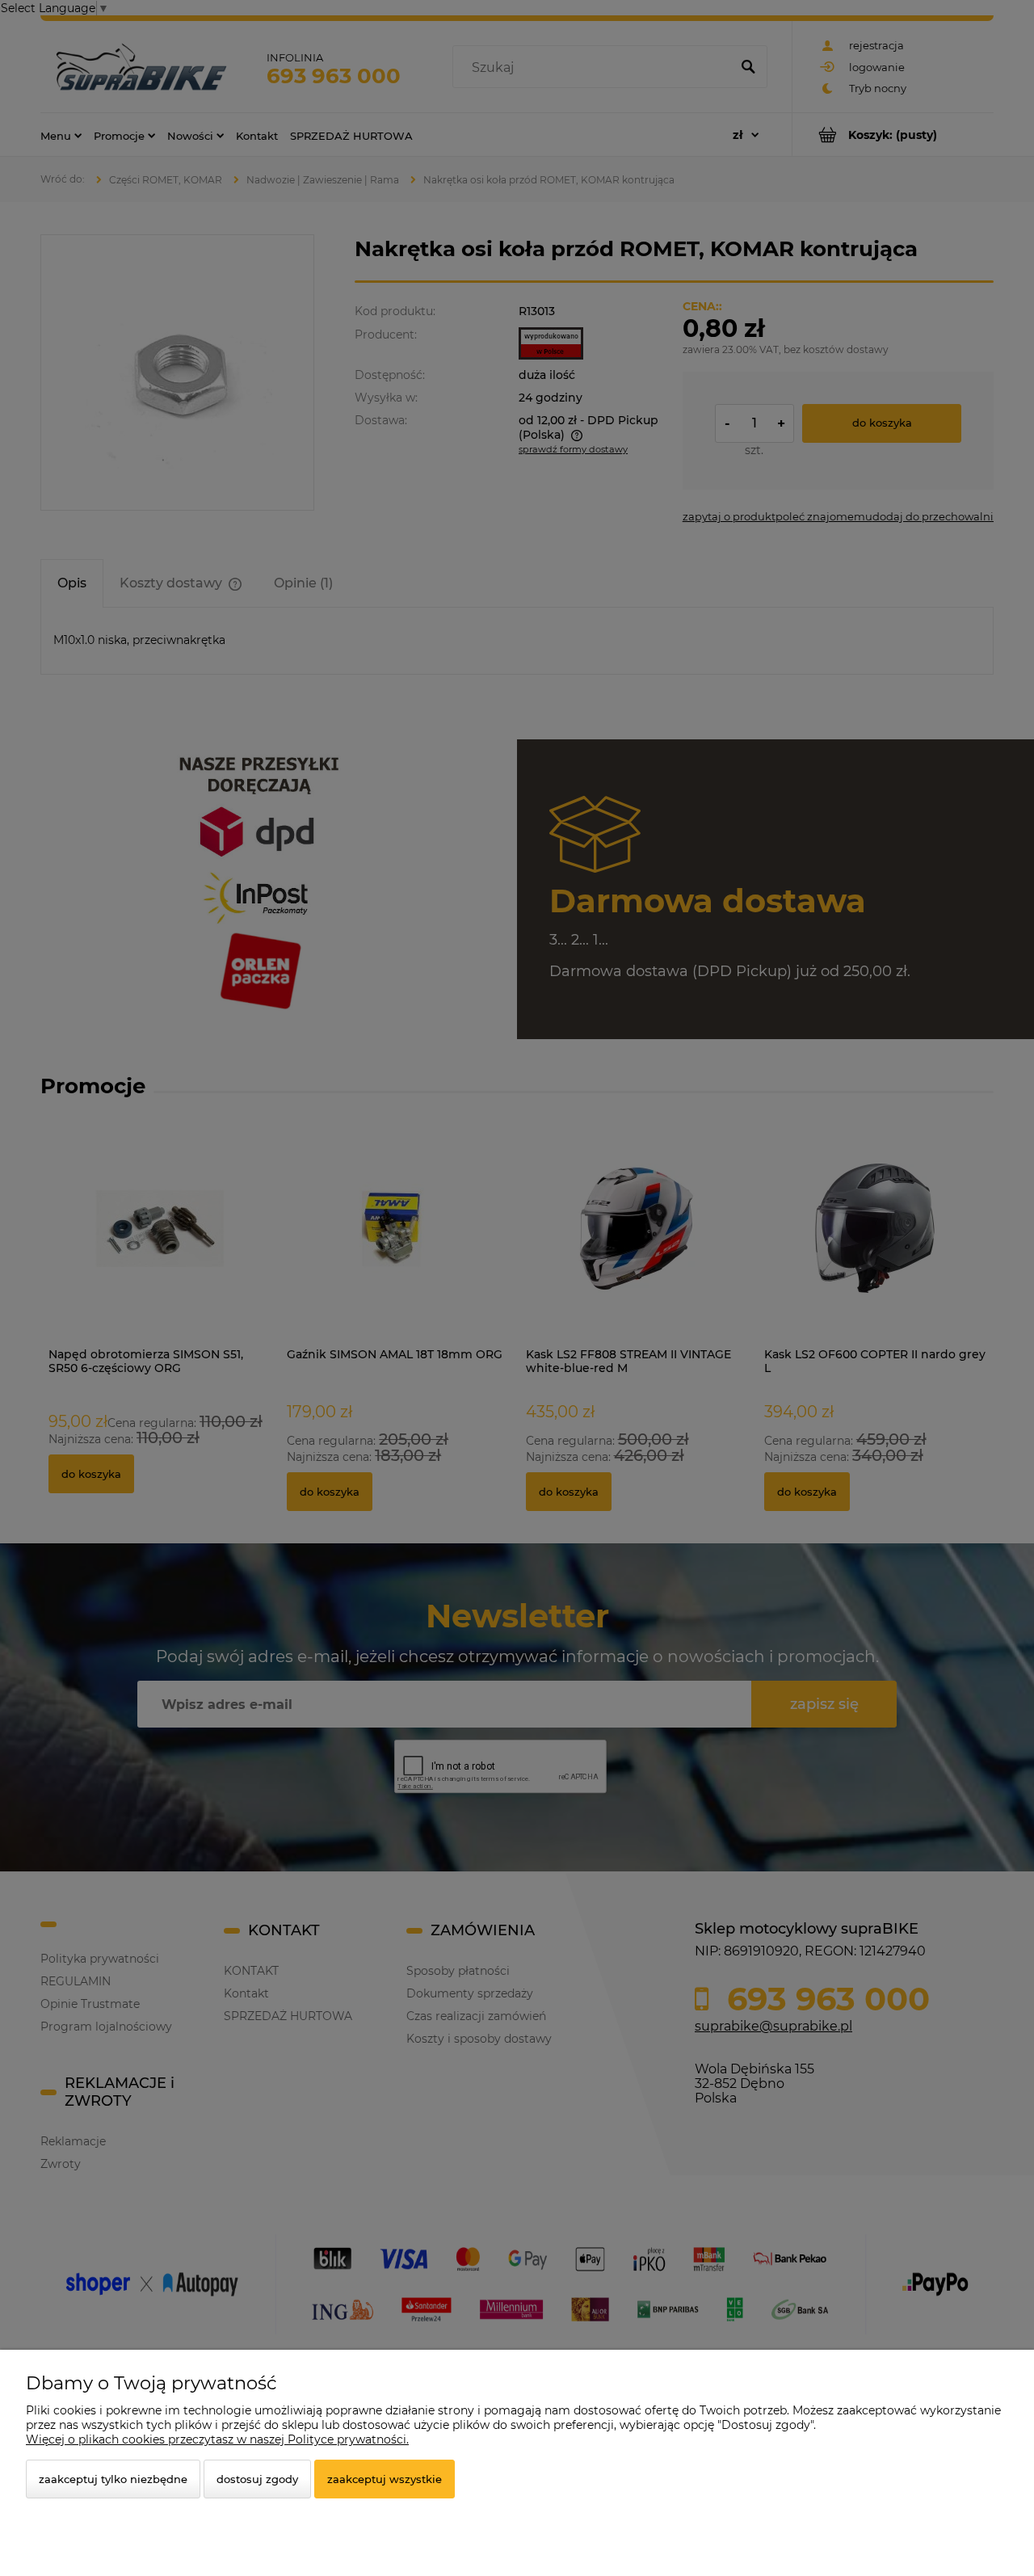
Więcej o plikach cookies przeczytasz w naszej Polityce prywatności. (217, 2439)
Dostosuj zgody (257, 2479)
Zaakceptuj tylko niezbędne (113, 2479)
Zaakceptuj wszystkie (385, 2479)
